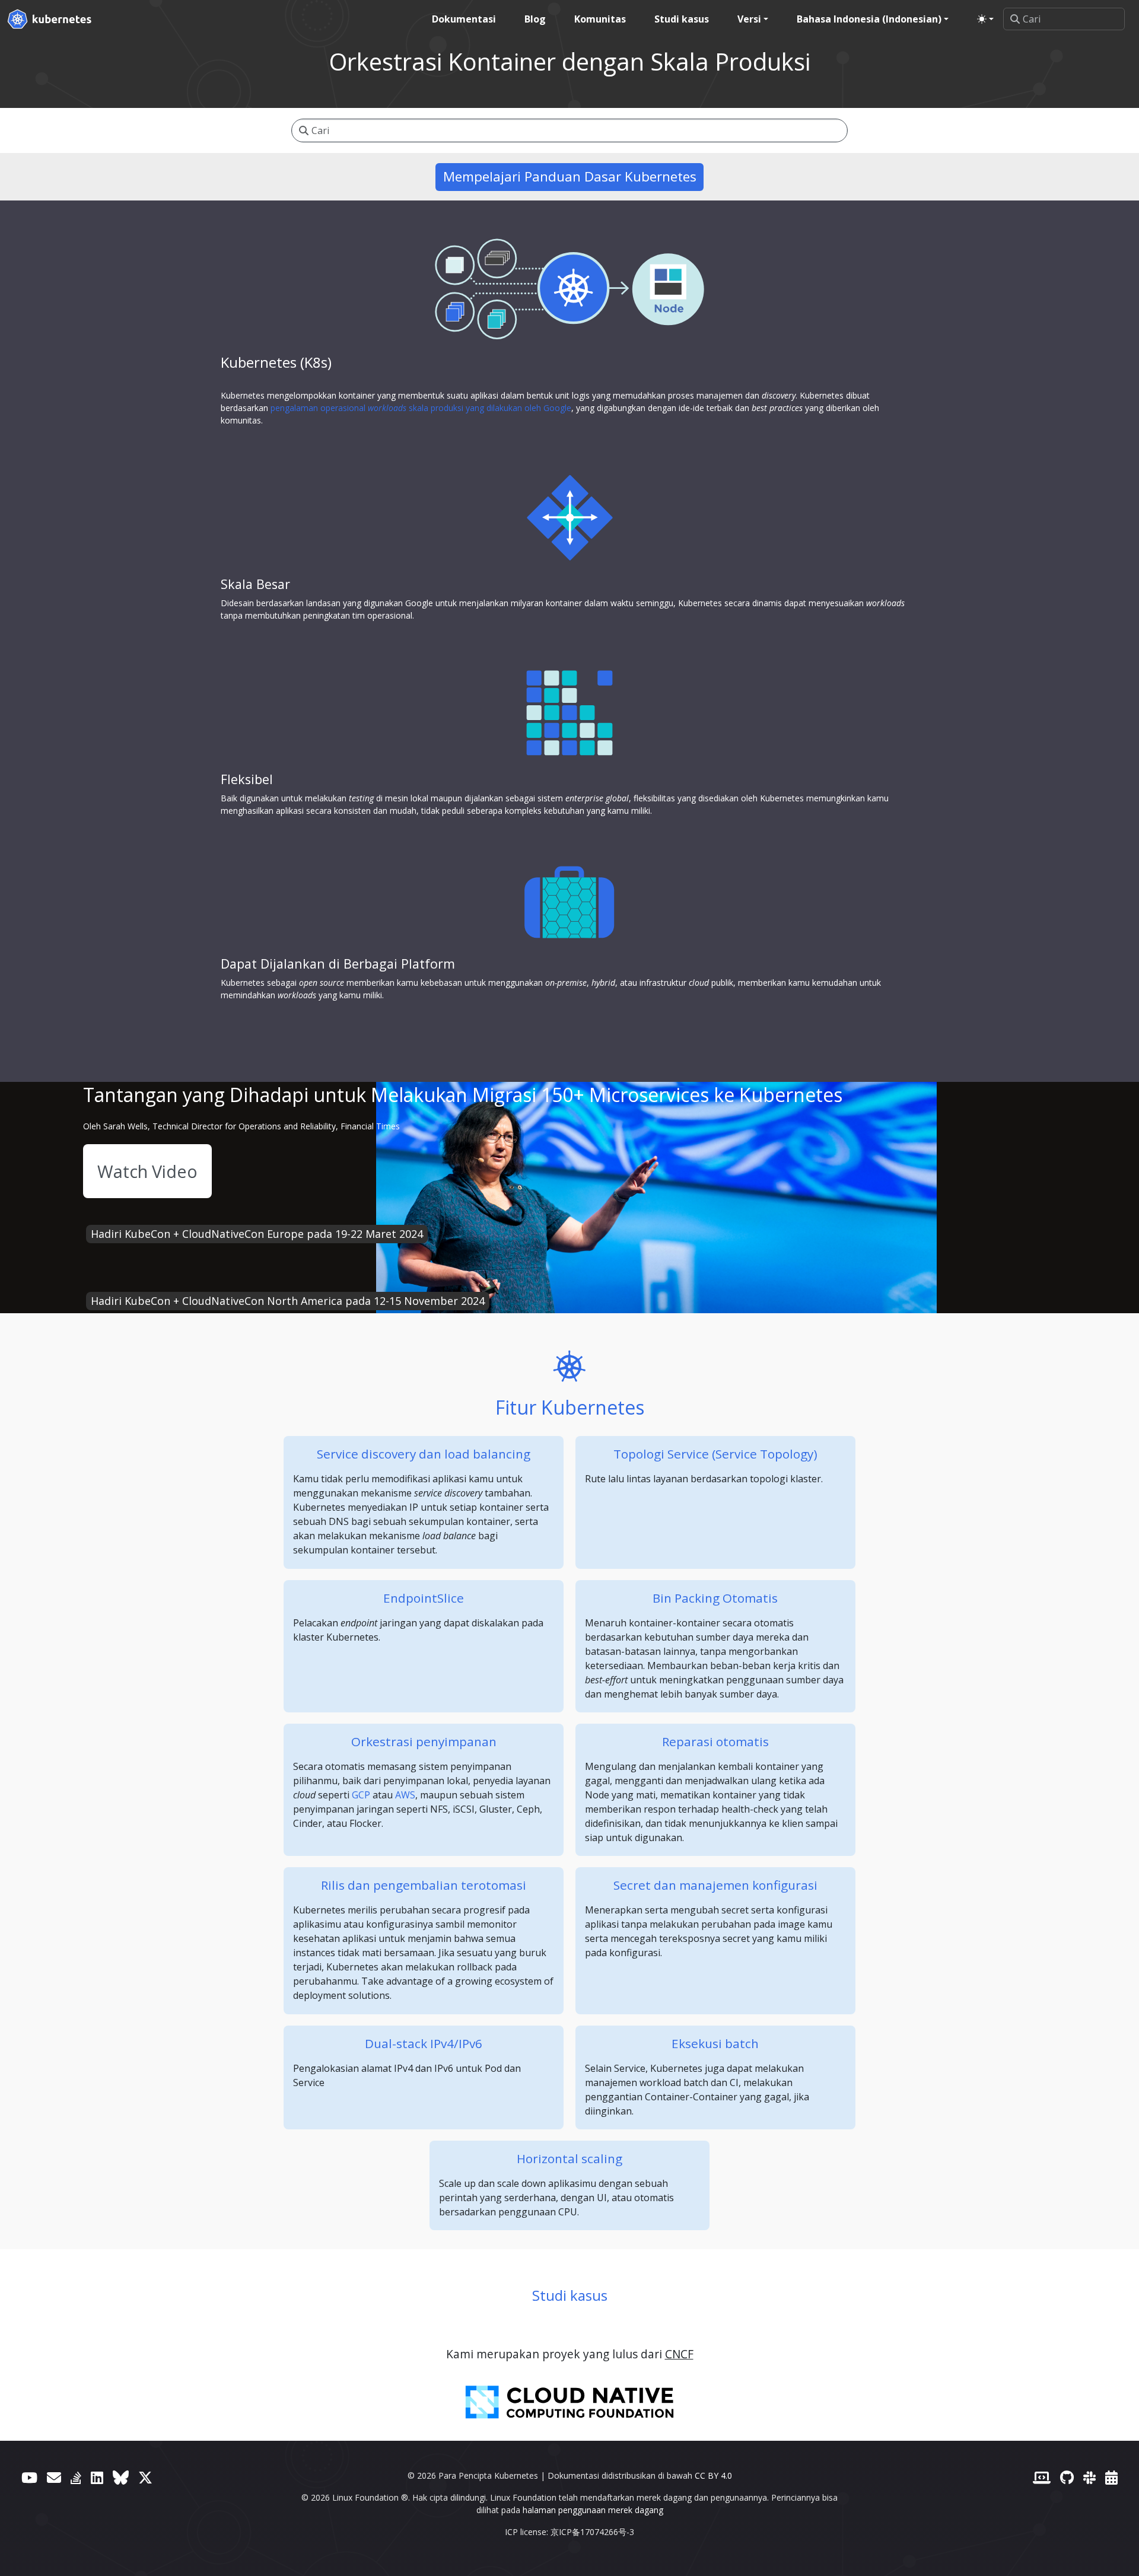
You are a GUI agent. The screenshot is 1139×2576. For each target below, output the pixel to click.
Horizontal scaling (569, 2158)
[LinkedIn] (97, 2477)
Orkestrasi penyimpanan (424, 1741)
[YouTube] (29, 2477)
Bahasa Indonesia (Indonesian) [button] (869, 19)
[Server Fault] (76, 2477)
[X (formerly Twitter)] (145, 2477)
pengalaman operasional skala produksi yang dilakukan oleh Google (421, 408)
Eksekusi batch (715, 2043)
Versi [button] (749, 19)
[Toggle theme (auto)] (985, 19)
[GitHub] (1067, 2477)
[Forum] (54, 2477)
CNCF (679, 2354)
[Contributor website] (1042, 2477)
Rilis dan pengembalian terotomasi (424, 1885)
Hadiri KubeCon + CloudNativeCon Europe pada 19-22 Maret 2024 (257, 1234)
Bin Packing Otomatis (715, 1598)
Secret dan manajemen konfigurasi (715, 1885)
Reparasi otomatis (715, 1741)
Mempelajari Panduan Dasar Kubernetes (570, 176)
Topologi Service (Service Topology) (715, 1454)
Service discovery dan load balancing (424, 1454)
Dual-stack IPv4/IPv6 (424, 2043)
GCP (361, 1795)
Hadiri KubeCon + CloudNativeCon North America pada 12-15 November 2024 (288, 1301)
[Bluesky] (121, 2477)
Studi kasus (570, 2295)
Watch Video (147, 1171)
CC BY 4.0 (713, 2475)
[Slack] (1089, 2477)
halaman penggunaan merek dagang (593, 2510)
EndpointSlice (424, 1598)
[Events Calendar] (1111, 2477)
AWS (405, 1795)
